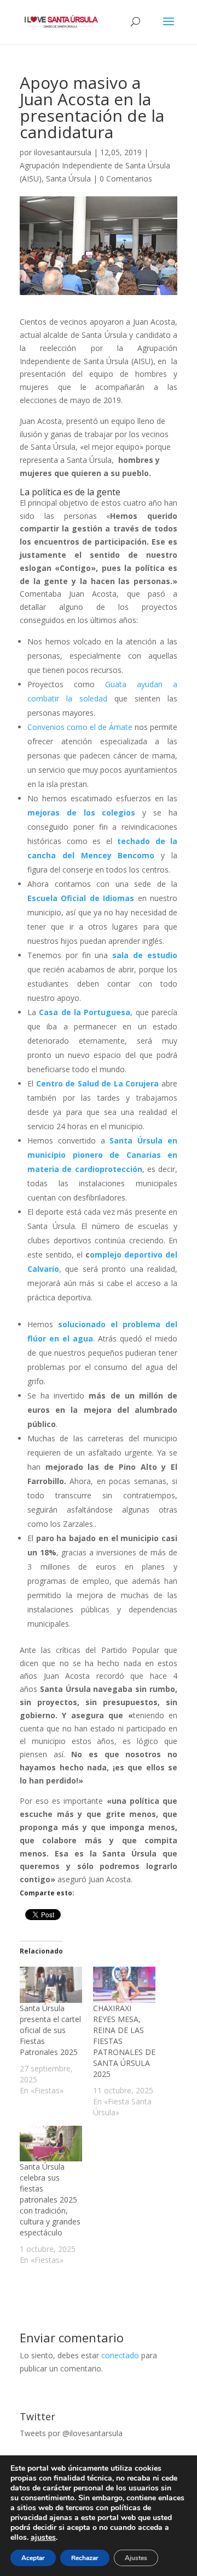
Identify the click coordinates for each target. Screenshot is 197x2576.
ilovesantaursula (63, 152)
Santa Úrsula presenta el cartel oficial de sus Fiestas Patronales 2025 (50, 2030)
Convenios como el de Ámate (80, 727)
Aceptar (33, 2558)
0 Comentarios (126, 179)
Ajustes (136, 2558)
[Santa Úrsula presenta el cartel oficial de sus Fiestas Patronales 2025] (51, 1985)
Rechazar (85, 2558)
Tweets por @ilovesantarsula (71, 2433)
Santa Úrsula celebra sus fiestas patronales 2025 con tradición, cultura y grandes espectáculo (50, 2199)
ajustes (43, 2538)
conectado (120, 2355)
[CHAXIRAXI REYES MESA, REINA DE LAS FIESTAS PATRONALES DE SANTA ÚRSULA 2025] (124, 1985)
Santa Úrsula (68, 179)
